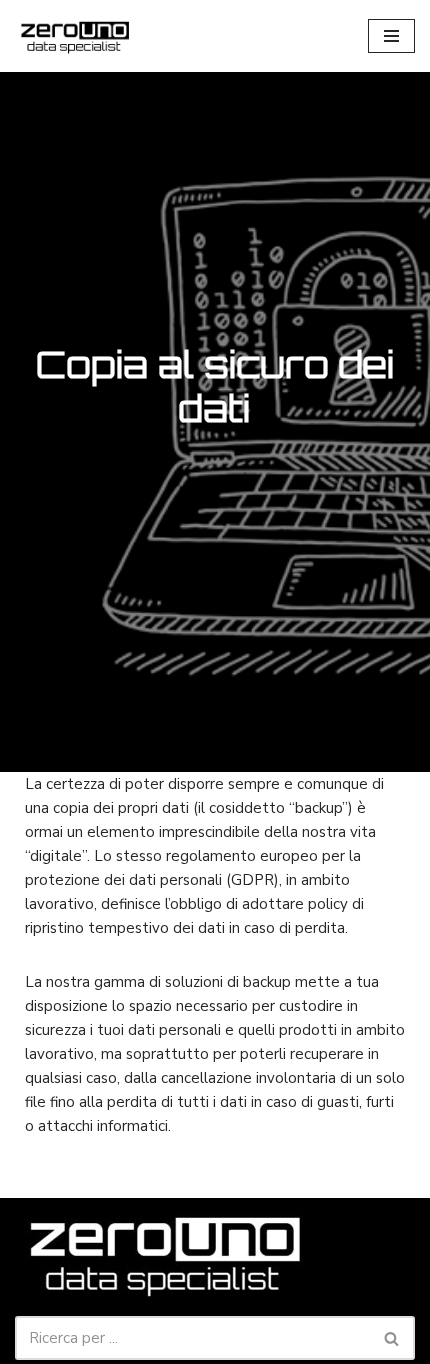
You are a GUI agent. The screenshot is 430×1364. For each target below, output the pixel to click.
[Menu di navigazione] (391, 36)
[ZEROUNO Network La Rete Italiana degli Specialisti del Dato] (75, 36)
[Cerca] (392, 1338)
